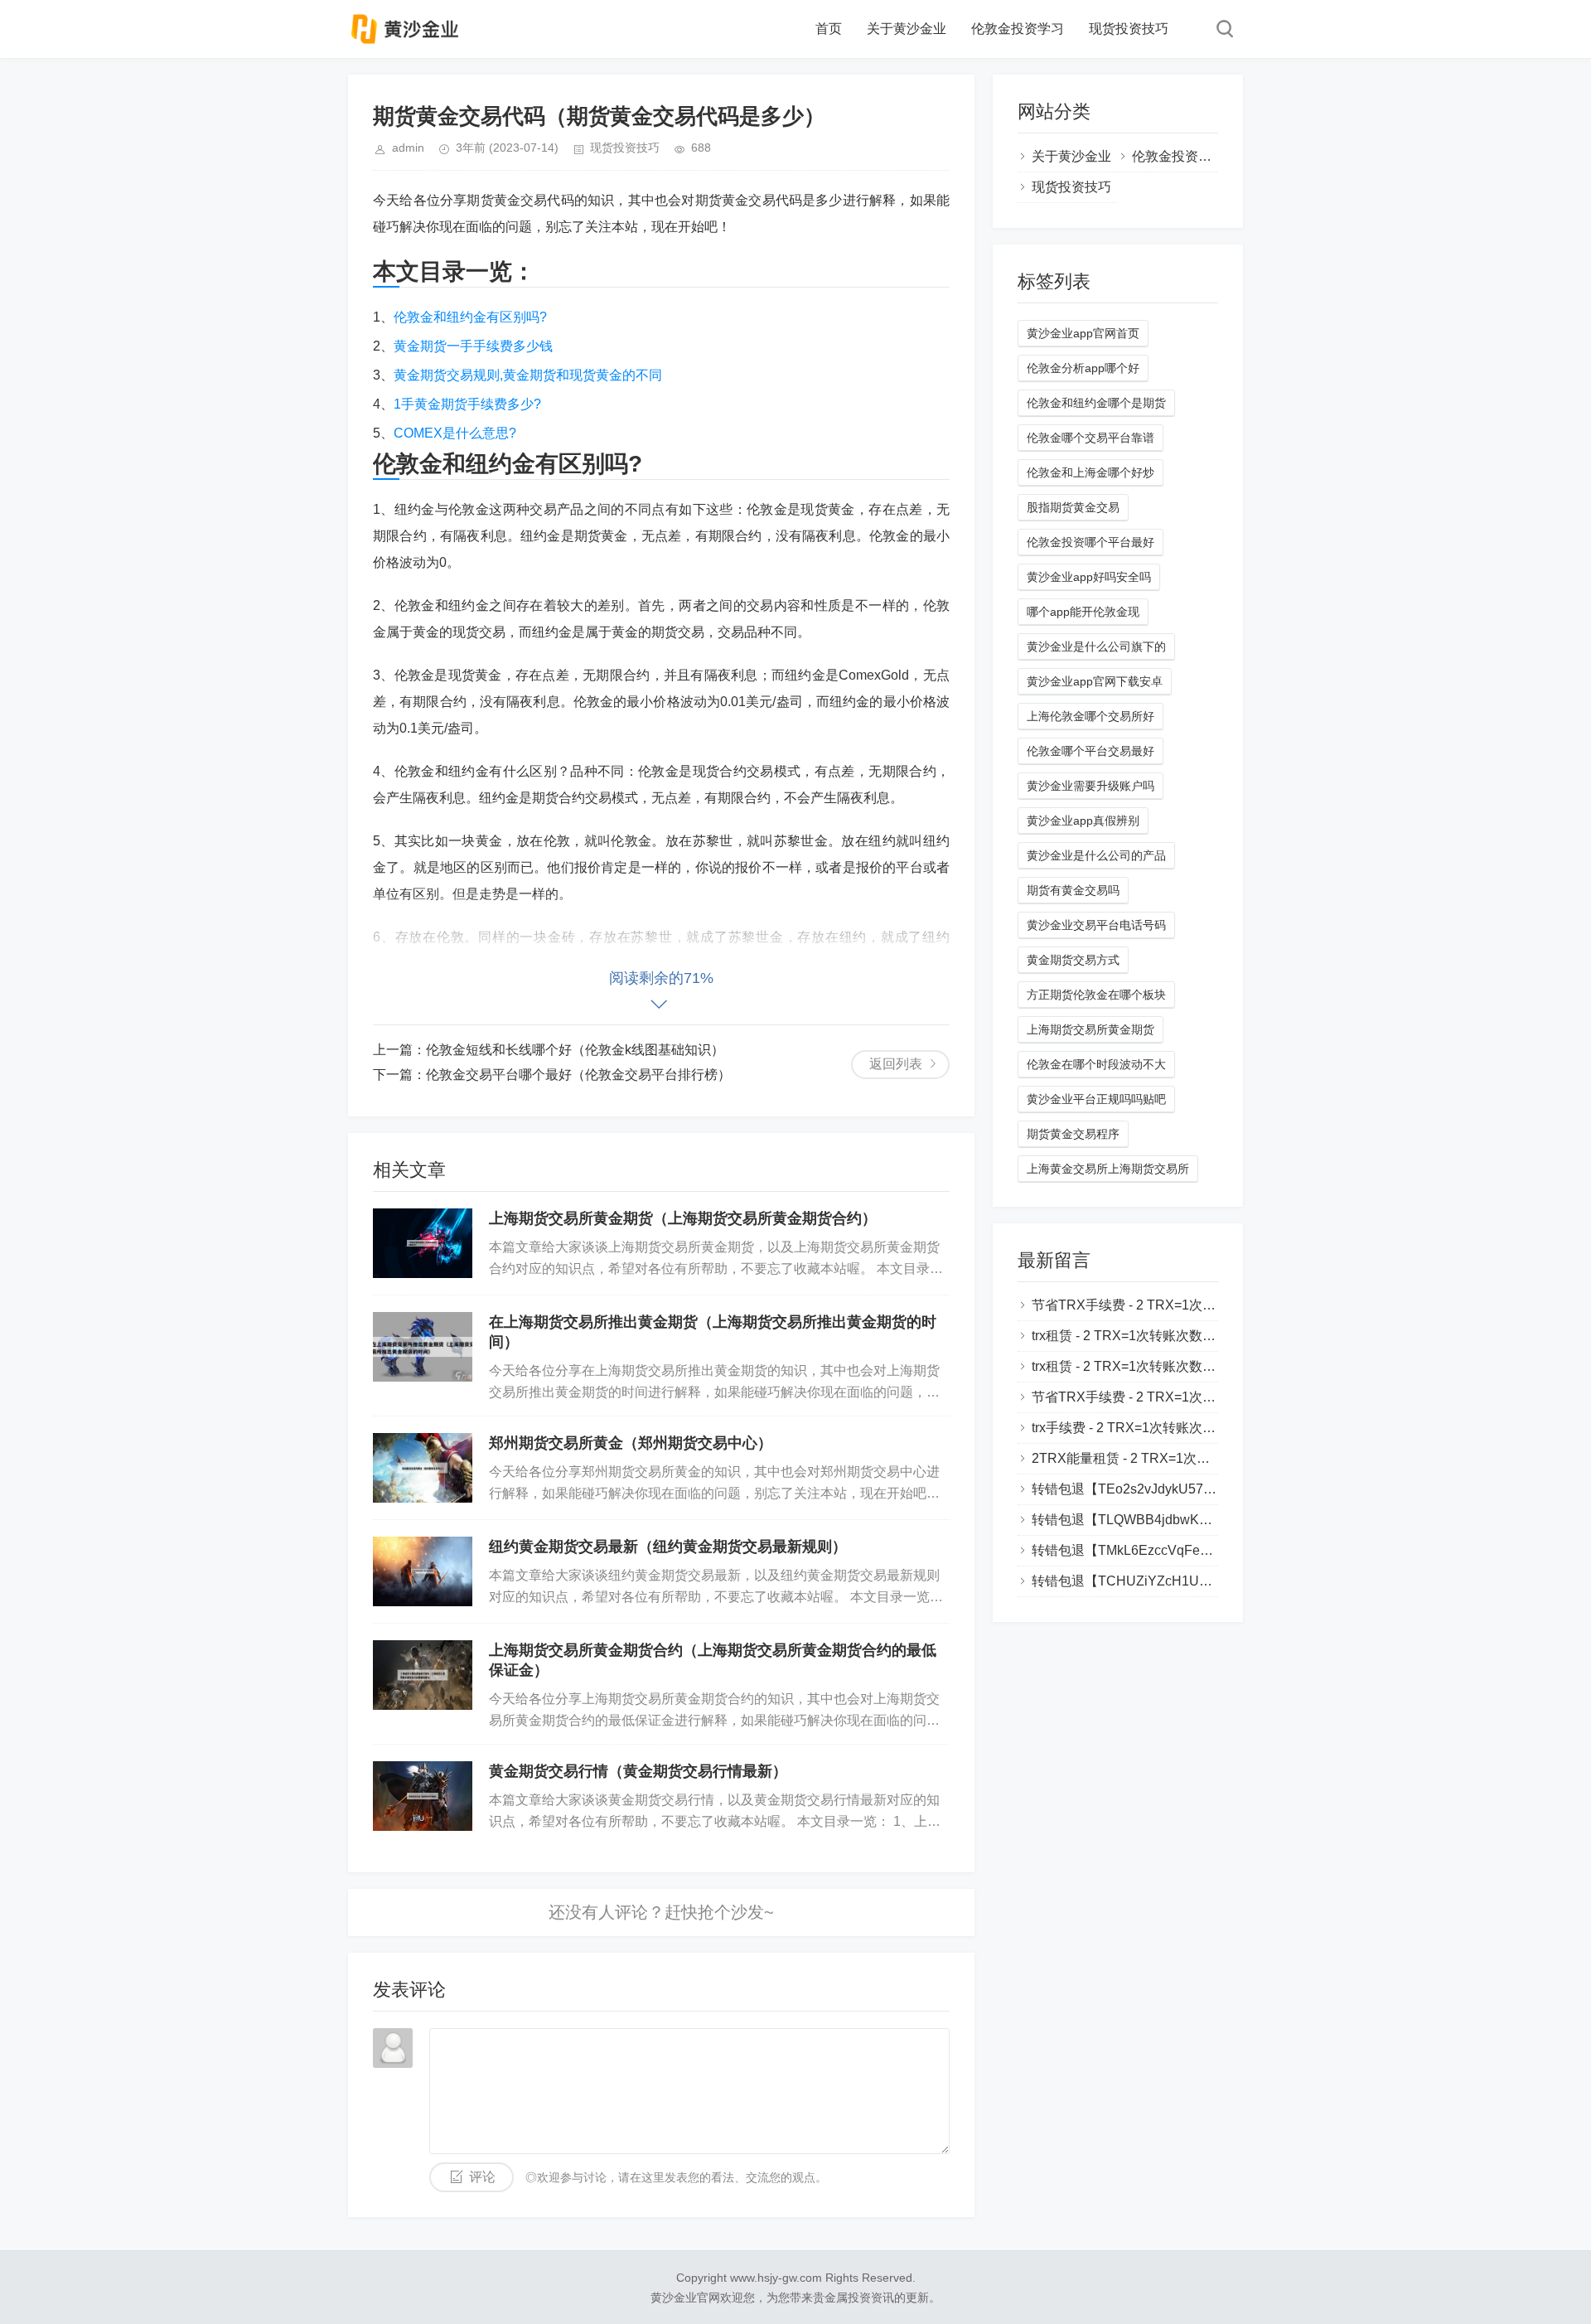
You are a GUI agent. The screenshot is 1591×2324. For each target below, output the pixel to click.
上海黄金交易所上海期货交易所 (1108, 1169)
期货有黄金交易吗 (1073, 890)
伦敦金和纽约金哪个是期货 (1096, 403)
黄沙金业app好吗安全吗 (1089, 577)
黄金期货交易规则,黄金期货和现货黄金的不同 (528, 375)
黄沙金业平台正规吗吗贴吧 (1096, 1099)
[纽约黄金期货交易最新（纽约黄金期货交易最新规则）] (423, 1571)
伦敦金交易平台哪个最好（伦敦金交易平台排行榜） (578, 1075)
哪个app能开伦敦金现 (1083, 612)
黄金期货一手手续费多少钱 (473, 346)
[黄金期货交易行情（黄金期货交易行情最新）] (423, 1796)
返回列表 (896, 1064)
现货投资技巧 (1129, 29)
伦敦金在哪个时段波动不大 (1096, 1064)
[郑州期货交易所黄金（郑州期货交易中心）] (423, 1468)
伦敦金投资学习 (1018, 29)
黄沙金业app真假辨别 (1083, 821)
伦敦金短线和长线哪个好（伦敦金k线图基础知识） (575, 1050)
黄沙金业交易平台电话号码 (1096, 925)
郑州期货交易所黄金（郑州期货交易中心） (631, 1443)
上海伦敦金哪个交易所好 (1090, 716)
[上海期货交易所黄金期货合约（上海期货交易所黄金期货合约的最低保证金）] (423, 1675)
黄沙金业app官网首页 (1083, 333)
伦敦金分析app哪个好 (1083, 368)
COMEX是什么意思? (455, 433)
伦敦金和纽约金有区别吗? (470, 317)
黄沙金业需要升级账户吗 (1090, 786)
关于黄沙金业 (907, 29)
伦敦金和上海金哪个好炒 (1090, 472)
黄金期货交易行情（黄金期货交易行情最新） (638, 1771)
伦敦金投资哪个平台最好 (1090, 542)
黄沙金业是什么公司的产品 (1096, 855)
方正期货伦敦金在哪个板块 (1096, 995)
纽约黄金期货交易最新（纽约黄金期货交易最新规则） (668, 1547)
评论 (482, 2177)
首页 (829, 29)
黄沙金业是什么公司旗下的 (1096, 646)
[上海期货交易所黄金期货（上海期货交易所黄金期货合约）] (423, 1243)
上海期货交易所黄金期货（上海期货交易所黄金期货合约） (683, 1218)
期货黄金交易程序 (1073, 1134)
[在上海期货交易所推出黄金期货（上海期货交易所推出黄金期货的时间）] (423, 1347)
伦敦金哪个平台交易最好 (1090, 751)
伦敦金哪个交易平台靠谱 (1090, 438)
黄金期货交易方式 (1073, 960)
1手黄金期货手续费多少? (467, 404)
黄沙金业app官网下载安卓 (1095, 681)
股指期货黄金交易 (1073, 507)
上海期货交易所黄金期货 (1090, 1029)
